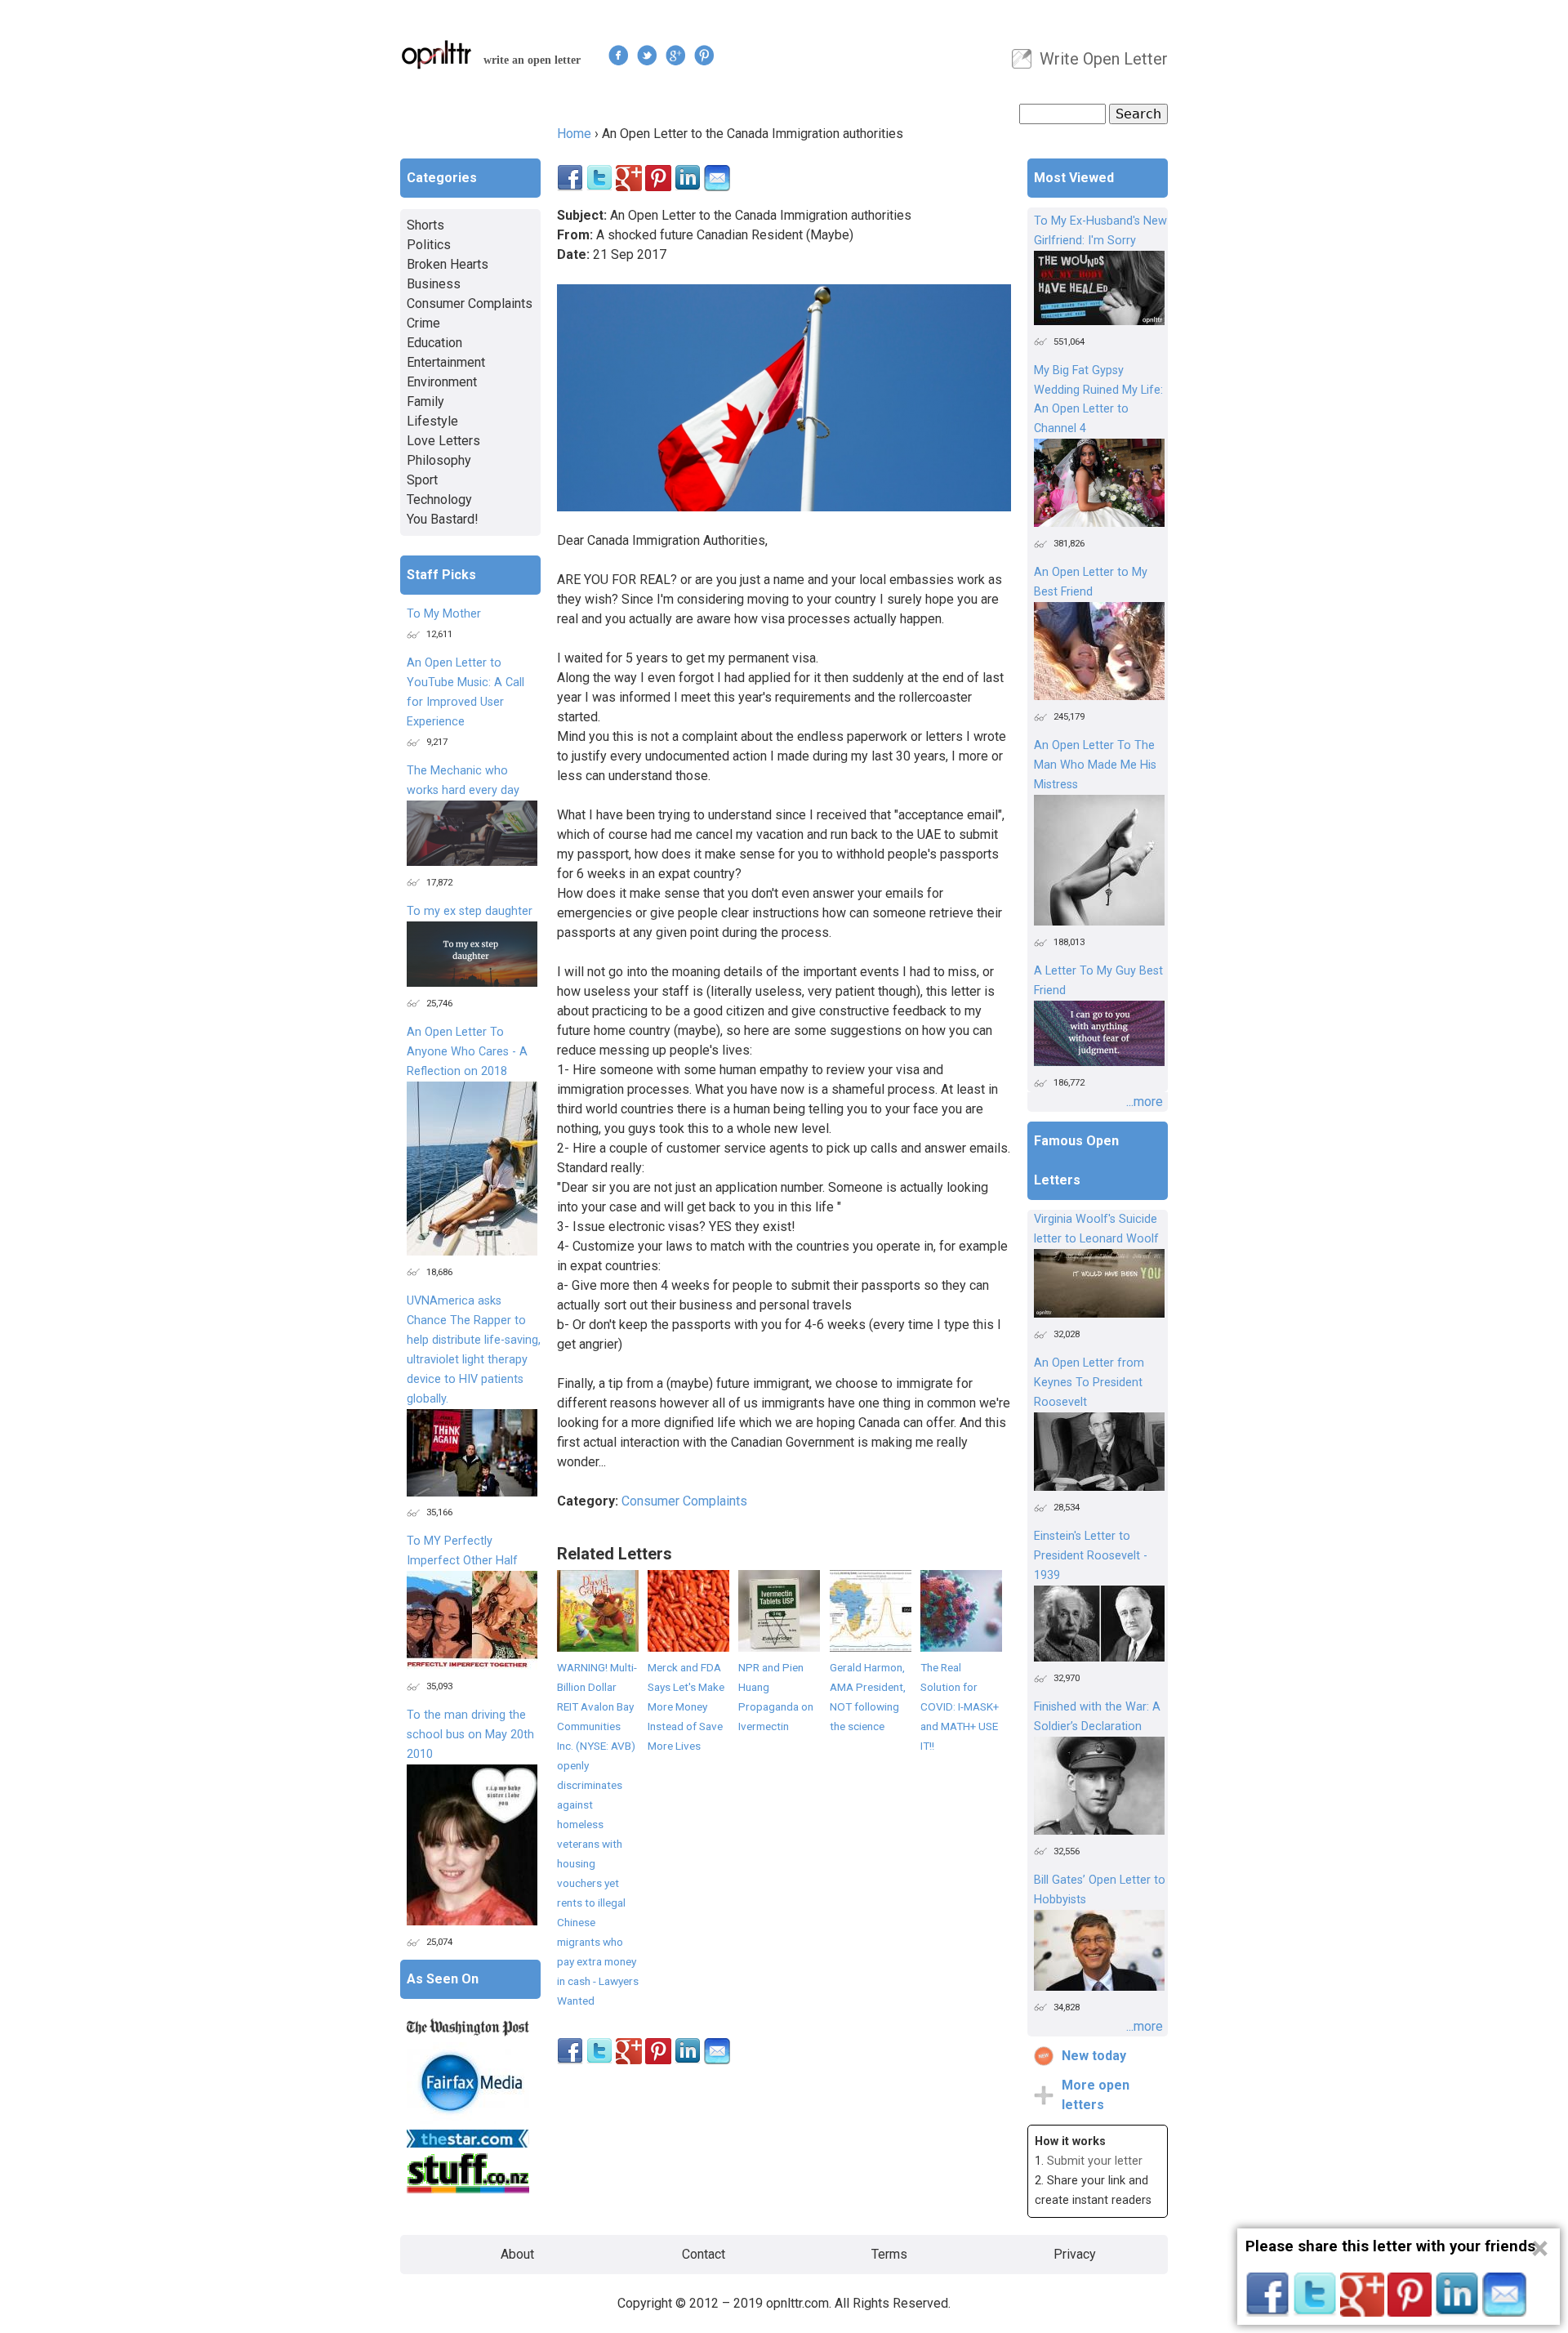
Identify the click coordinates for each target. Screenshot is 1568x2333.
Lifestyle (432, 421)
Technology (439, 500)
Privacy (1075, 2254)
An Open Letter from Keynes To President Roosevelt (1089, 1383)
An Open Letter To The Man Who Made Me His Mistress (1095, 765)
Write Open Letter (1104, 59)
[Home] (437, 54)
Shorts (425, 225)
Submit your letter (1095, 2161)
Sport (422, 480)
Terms (889, 2254)
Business (434, 284)
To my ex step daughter (470, 911)
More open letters (1096, 2095)
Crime (423, 323)
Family (425, 401)
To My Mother (444, 614)
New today (1094, 2056)
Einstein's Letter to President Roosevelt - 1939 (1091, 1556)
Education (434, 343)
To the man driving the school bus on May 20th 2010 (470, 1735)
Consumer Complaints (684, 1501)
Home (574, 134)
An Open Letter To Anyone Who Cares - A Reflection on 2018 (467, 1052)
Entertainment (446, 362)
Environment (442, 382)
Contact (704, 2254)
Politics (429, 245)
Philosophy (439, 460)
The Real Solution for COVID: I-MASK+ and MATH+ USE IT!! (960, 1706)
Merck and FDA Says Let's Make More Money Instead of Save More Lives (686, 1706)
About (517, 2254)
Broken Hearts (448, 264)
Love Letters (443, 441)
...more (1145, 1102)
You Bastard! (443, 519)
